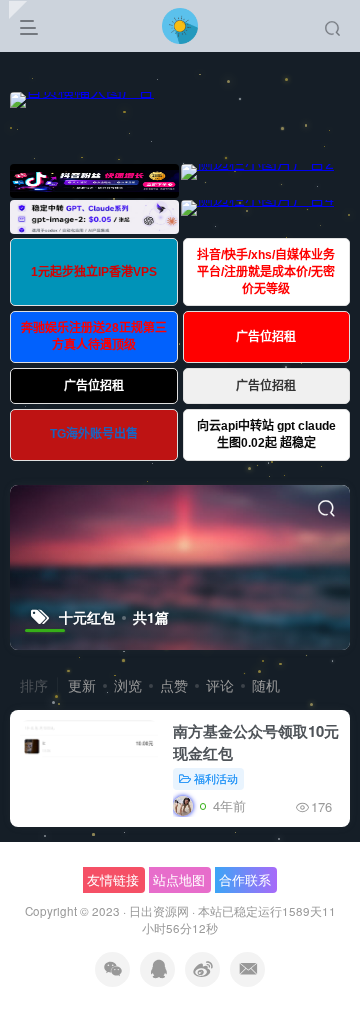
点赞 (174, 685)
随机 (266, 685)
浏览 (128, 685)
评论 (220, 685)
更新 (82, 685)
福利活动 (216, 778)
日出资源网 (159, 911)
